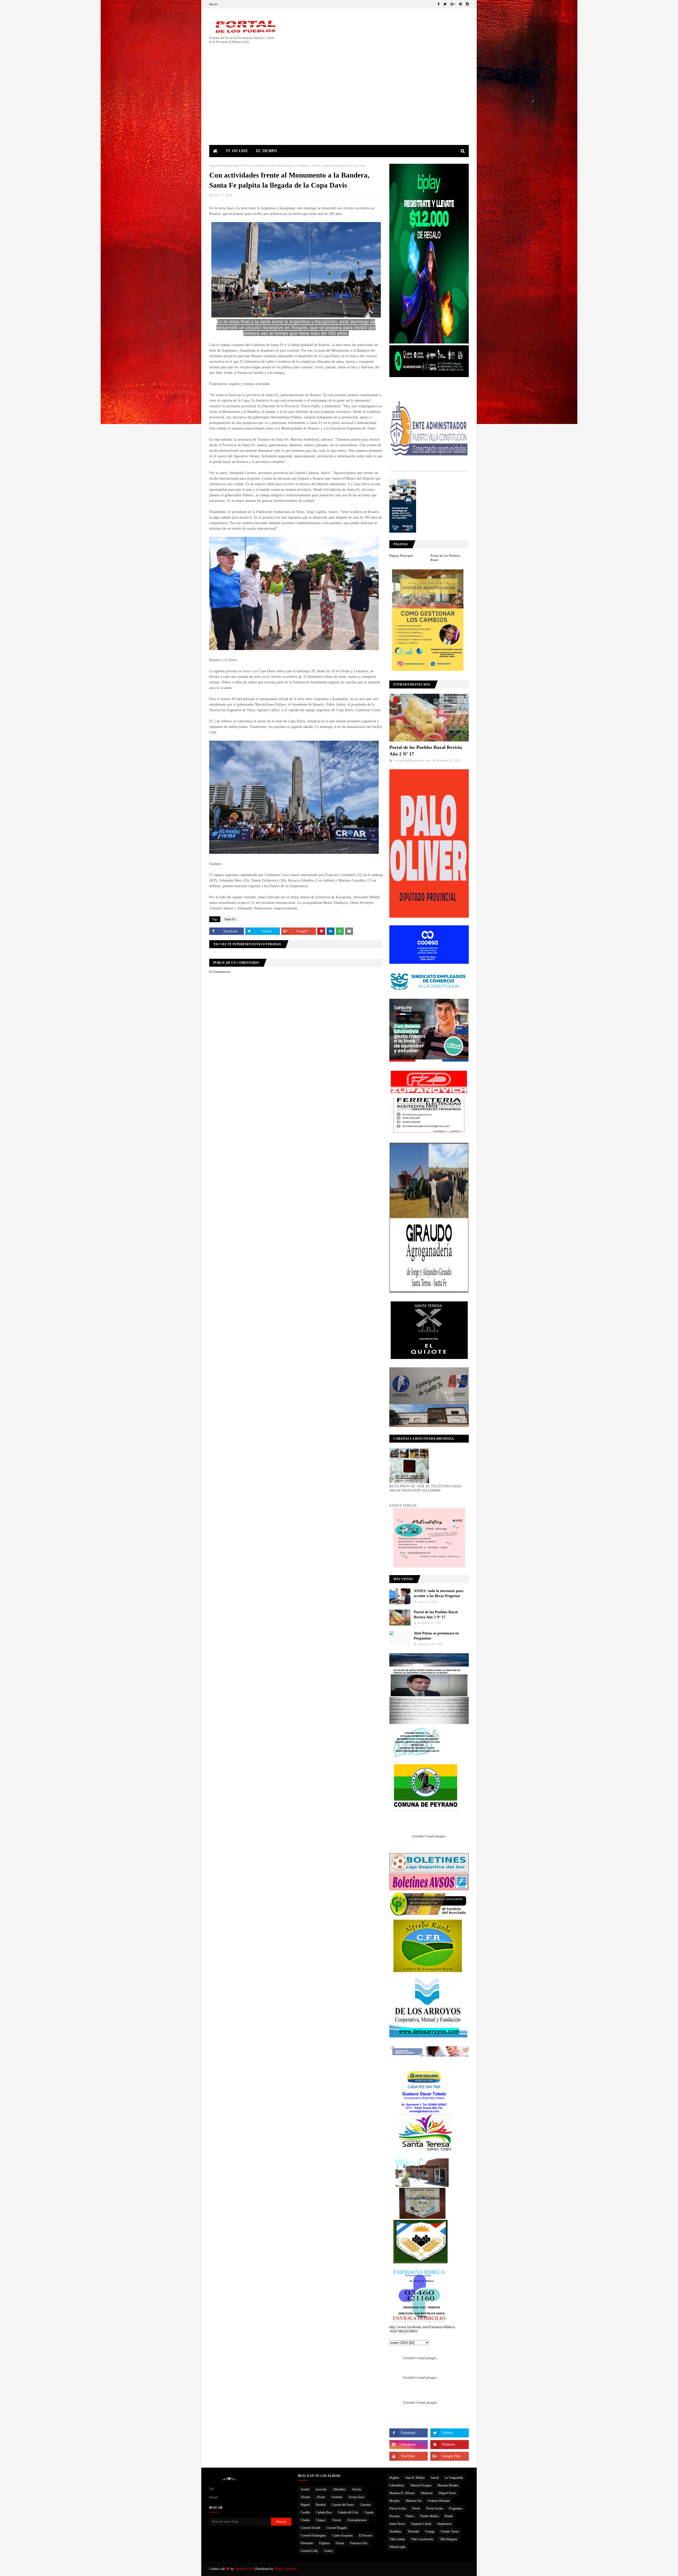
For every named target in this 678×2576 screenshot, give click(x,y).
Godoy (329, 2551)
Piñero (410, 2516)
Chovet (336, 2520)
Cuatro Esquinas (342, 2535)
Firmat (340, 2543)
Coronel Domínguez (313, 2535)
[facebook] (438, 4)
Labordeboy (397, 2485)
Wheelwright (397, 2547)
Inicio (213, 4)
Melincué (427, 2493)
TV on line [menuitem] (237, 151)
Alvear (321, 2497)
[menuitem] (215, 151)
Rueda (449, 2516)
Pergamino (456, 2508)
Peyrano (394, 2516)
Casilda (305, 2512)
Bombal (321, 2505)
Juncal (435, 2478)
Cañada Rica (324, 2512)
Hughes (394, 2478)
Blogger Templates (286, 2569)
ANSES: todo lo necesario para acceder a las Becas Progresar (438, 1594)
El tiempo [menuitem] (267, 151)
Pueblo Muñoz (429, 2516)
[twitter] (445, 4)
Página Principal (219, 166)
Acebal (305, 2489)
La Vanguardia (454, 2478)
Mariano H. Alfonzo (402, 2493)
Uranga (430, 2531)
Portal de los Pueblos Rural (445, 558)
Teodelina (395, 2531)
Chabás (305, 2520)
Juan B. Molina (415, 2478)
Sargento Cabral (421, 2524)
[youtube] (409, 2456)
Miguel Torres (447, 2493)
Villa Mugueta (448, 2539)
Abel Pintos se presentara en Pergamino (436, 1636)
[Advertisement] (339, 105)
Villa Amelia (397, 2539)
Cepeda (369, 2512)
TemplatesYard (244, 2569)
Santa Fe (238, 166)
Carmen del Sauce (343, 2505)
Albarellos (339, 2489)
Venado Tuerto (450, 2531)
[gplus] (453, 4)
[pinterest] (460, 4)
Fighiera (324, 2543)
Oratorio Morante (439, 2501)
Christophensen (357, 2520)
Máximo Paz (414, 2501)
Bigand (305, 2505)
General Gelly (309, 2551)
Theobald (413, 2531)
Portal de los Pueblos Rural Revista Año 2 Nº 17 (426, 751)
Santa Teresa (397, 2524)
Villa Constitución (422, 2539)
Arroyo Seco (356, 2497)
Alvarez (305, 2497)
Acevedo (321, 2489)
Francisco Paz (359, 2543)
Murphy (394, 2501)
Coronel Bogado (337, 2528)
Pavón (416, 2508)
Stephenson (445, 2524)
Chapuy (321, 2520)
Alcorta (356, 2489)
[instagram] (467, 4)
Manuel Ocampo (421, 2485)
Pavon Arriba (398, 2508)
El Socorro (366, 2535)
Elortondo (307, 2543)
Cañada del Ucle (348, 2512)
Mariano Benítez (448, 2485)
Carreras (365, 2505)
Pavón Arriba (434, 2508)
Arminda (337, 2497)
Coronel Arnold (310, 2528)
